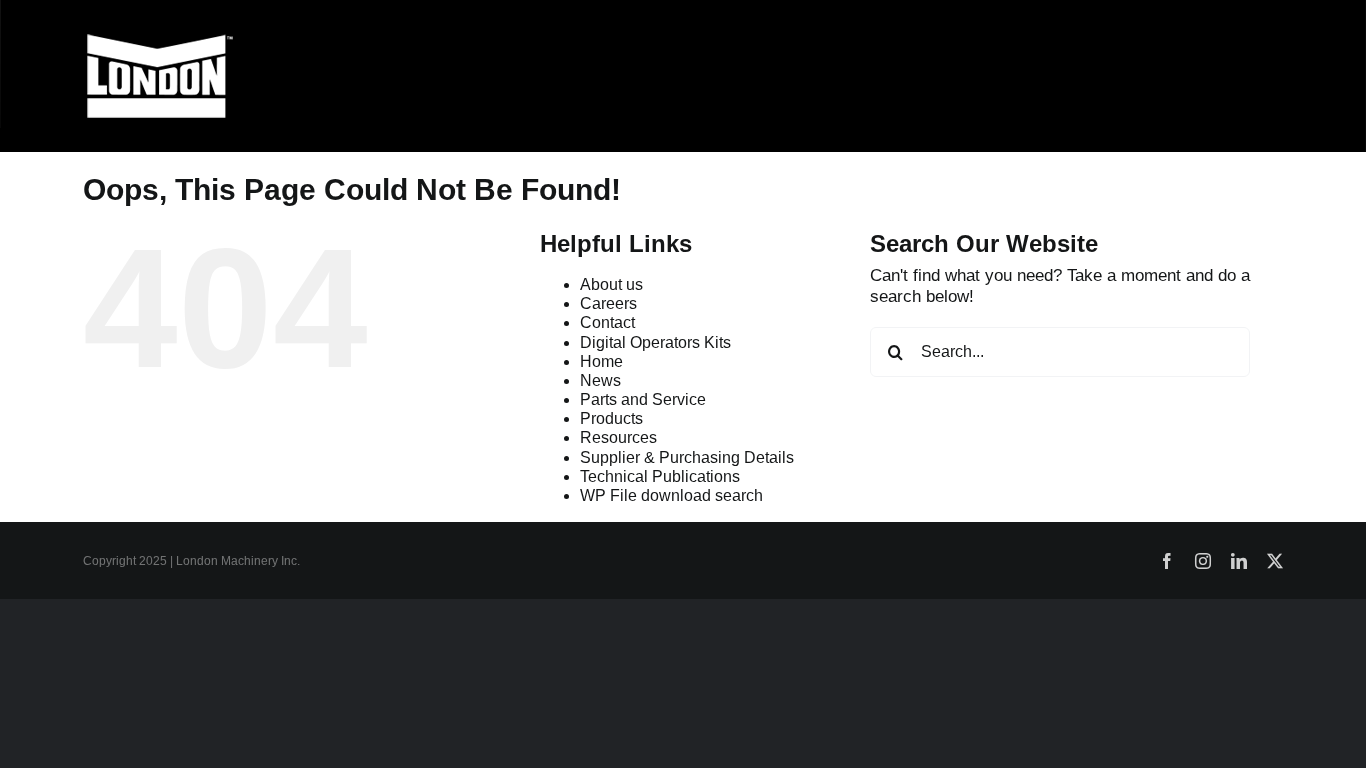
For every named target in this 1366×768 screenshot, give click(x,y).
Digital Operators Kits (655, 342)
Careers (608, 303)
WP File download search (671, 495)
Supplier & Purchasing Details (687, 457)
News (600, 380)
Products (611, 418)
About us (611, 284)
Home (601, 361)
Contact (607, 322)
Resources (618, 437)
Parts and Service (643, 399)
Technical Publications (660, 476)
